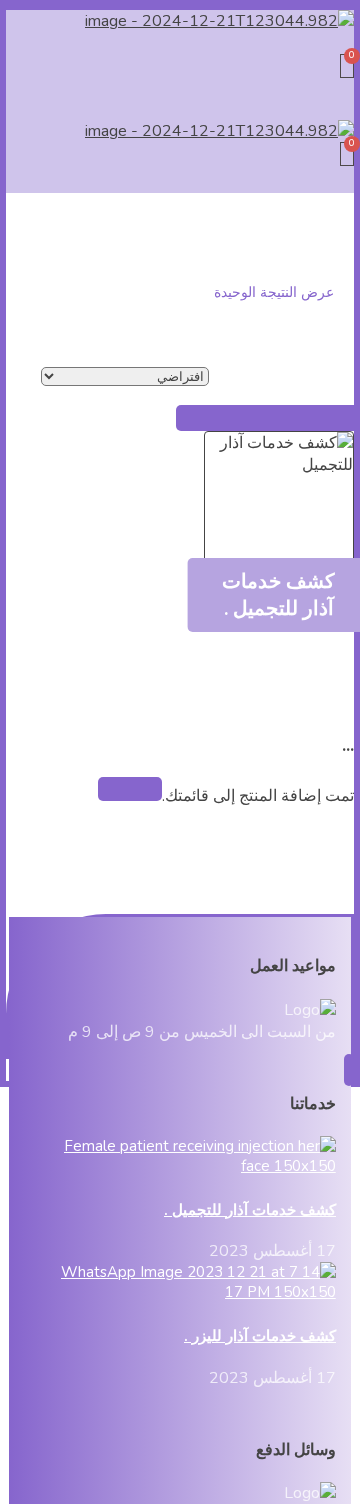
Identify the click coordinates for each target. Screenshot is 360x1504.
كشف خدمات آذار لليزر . (260, 1336)
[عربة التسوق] (347, 66)
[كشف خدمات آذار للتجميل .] (189, 1166)
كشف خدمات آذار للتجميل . (250, 1210)
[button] (180, 43)
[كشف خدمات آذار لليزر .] (189, 1292)
